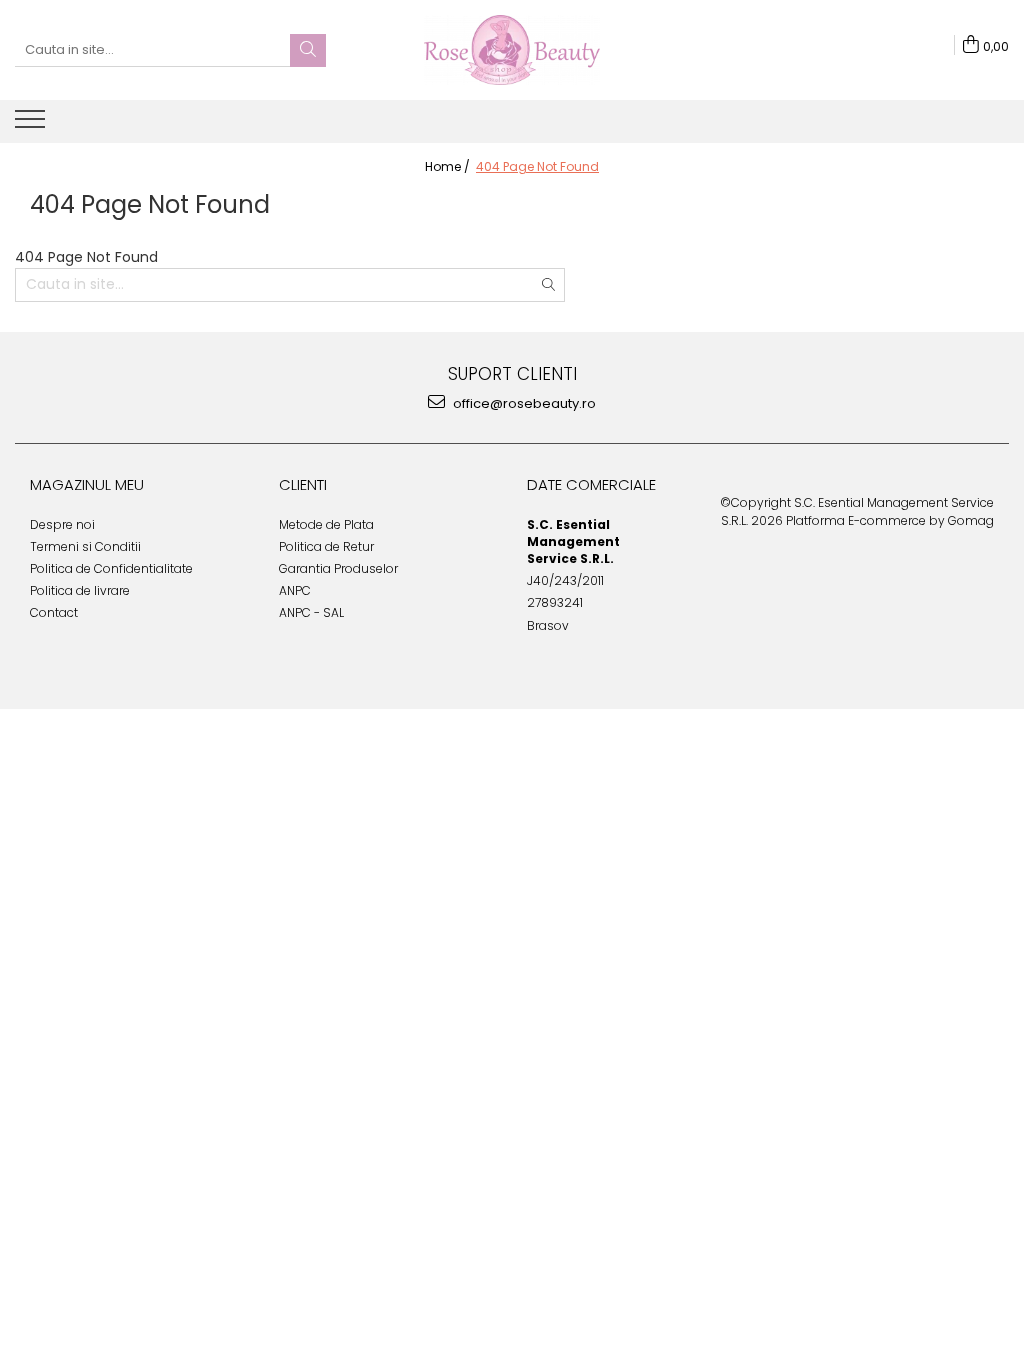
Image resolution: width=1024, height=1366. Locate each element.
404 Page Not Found (537, 166)
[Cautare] (308, 50)
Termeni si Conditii (85, 546)
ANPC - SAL (311, 612)
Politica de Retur (326, 546)
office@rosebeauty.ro (523, 403)
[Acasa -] (512, 50)
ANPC (295, 590)
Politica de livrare (80, 590)
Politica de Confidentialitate (111, 568)
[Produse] (32, 125)
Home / (449, 166)
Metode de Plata (326, 524)
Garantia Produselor (338, 568)
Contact (54, 612)
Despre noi (62, 524)
